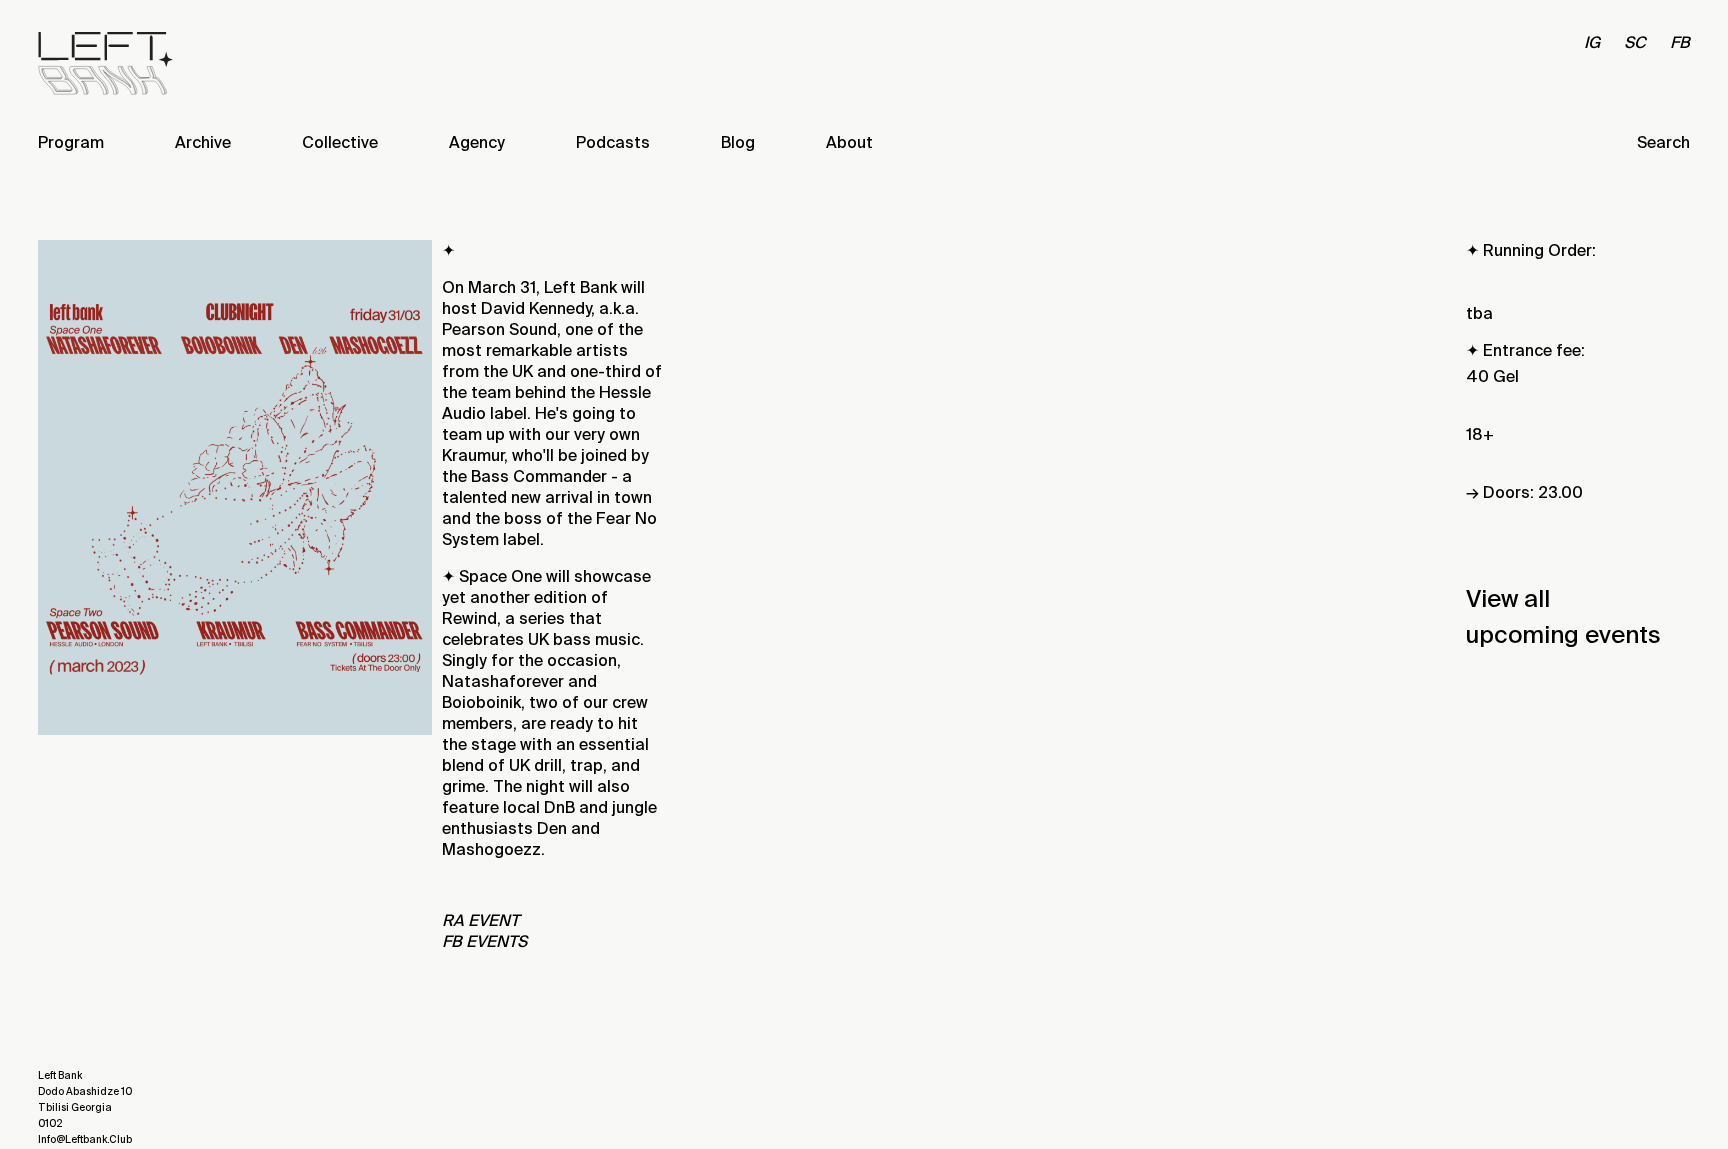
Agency (477, 142)
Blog (738, 142)
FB (1680, 42)
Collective (340, 142)
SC (1635, 42)
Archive (203, 142)
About (849, 142)
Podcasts (613, 142)
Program (71, 142)
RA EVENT (480, 920)
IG (1592, 42)
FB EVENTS (484, 941)
